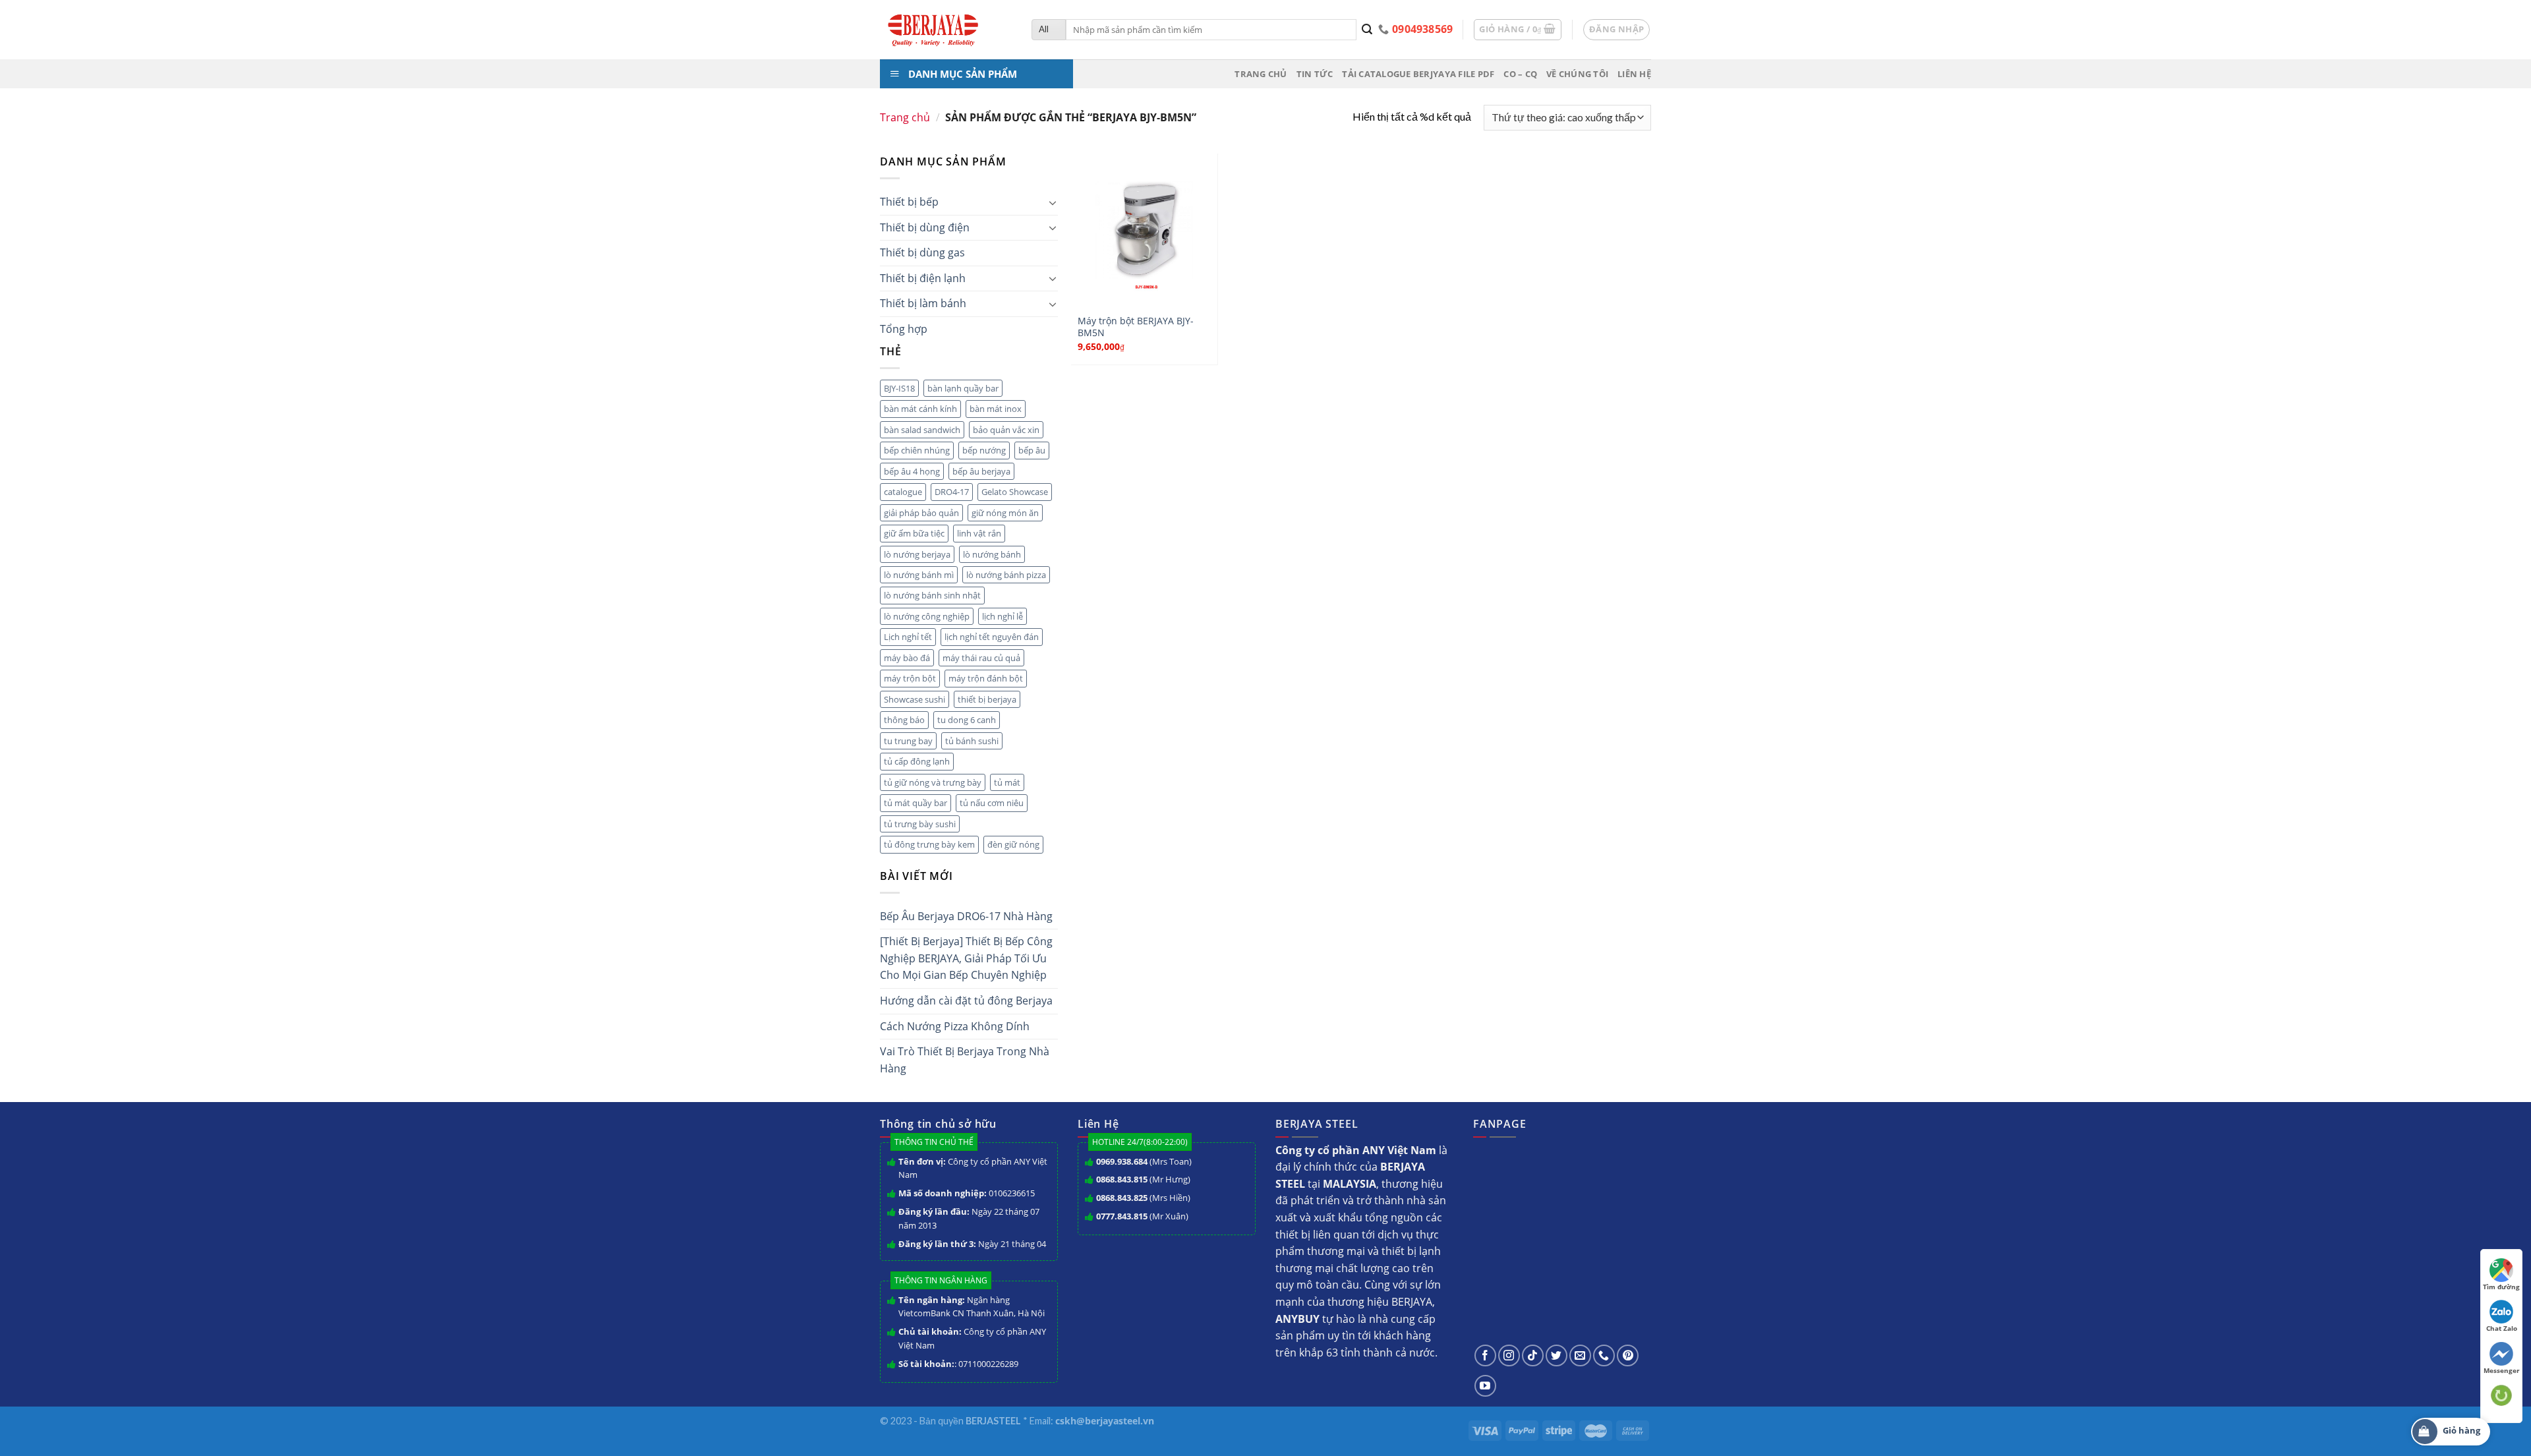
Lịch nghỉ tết (908, 637)
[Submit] (1367, 30)
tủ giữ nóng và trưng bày (933, 782)
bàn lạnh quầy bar (963, 388)
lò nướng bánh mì (919, 575)
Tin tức (1315, 74)
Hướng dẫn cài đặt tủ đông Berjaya (966, 1001)
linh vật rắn (979, 533)
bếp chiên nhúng (917, 450)
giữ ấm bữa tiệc (914, 533)
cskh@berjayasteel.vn (1105, 1421)
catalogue (903, 492)
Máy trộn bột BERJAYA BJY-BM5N (1136, 327)
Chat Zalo (2502, 1328)
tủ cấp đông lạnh (917, 761)
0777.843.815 (1122, 1216)
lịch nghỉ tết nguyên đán (992, 637)
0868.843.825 (1122, 1198)
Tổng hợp (904, 329)
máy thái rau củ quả (981, 658)
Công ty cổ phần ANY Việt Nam (973, 1168)
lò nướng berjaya (917, 554)
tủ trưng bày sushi (920, 824)
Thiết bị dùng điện (925, 227)
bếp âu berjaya (981, 471)
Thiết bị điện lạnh (923, 278)
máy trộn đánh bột (986, 678)
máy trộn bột (910, 678)
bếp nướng (984, 450)
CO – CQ (1520, 74)
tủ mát (1007, 782)
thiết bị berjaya (987, 699)
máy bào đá (907, 658)
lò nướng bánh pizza (1006, 575)
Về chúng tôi (1577, 74)
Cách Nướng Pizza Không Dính (955, 1026)
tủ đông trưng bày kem (929, 844)
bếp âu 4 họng (912, 471)
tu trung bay (908, 741)
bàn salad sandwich (922, 430)
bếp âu (1032, 450)
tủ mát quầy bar (916, 803)
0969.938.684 (1122, 1161)
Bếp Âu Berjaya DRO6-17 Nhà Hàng (966, 916)
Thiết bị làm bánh (923, 303)
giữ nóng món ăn (1005, 513)
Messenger (2502, 1370)
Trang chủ (1261, 74)
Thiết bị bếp (909, 202)
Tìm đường (2501, 1287)
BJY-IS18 (899, 388)
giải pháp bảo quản (921, 513)
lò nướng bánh (992, 554)
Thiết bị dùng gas (922, 252)
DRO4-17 (952, 492)
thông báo (904, 720)
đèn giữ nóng (1013, 844)
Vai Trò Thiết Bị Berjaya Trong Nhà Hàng (965, 1060)
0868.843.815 (1122, 1179)
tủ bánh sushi (972, 741)
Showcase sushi (915, 699)
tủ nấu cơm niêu (992, 803)
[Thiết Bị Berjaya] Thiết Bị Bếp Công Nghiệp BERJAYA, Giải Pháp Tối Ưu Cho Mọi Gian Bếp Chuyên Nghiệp (966, 958)
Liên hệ (1634, 74)
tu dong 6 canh (967, 720)
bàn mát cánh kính (920, 409)
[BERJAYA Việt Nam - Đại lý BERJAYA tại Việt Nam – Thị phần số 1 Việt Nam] (946, 30)
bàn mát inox (996, 409)
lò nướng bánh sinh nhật (932, 595)
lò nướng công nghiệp (927, 616)
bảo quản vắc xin (1006, 430)
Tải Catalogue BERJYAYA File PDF (1418, 74)
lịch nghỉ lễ (1003, 616)
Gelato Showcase (1015, 492)
